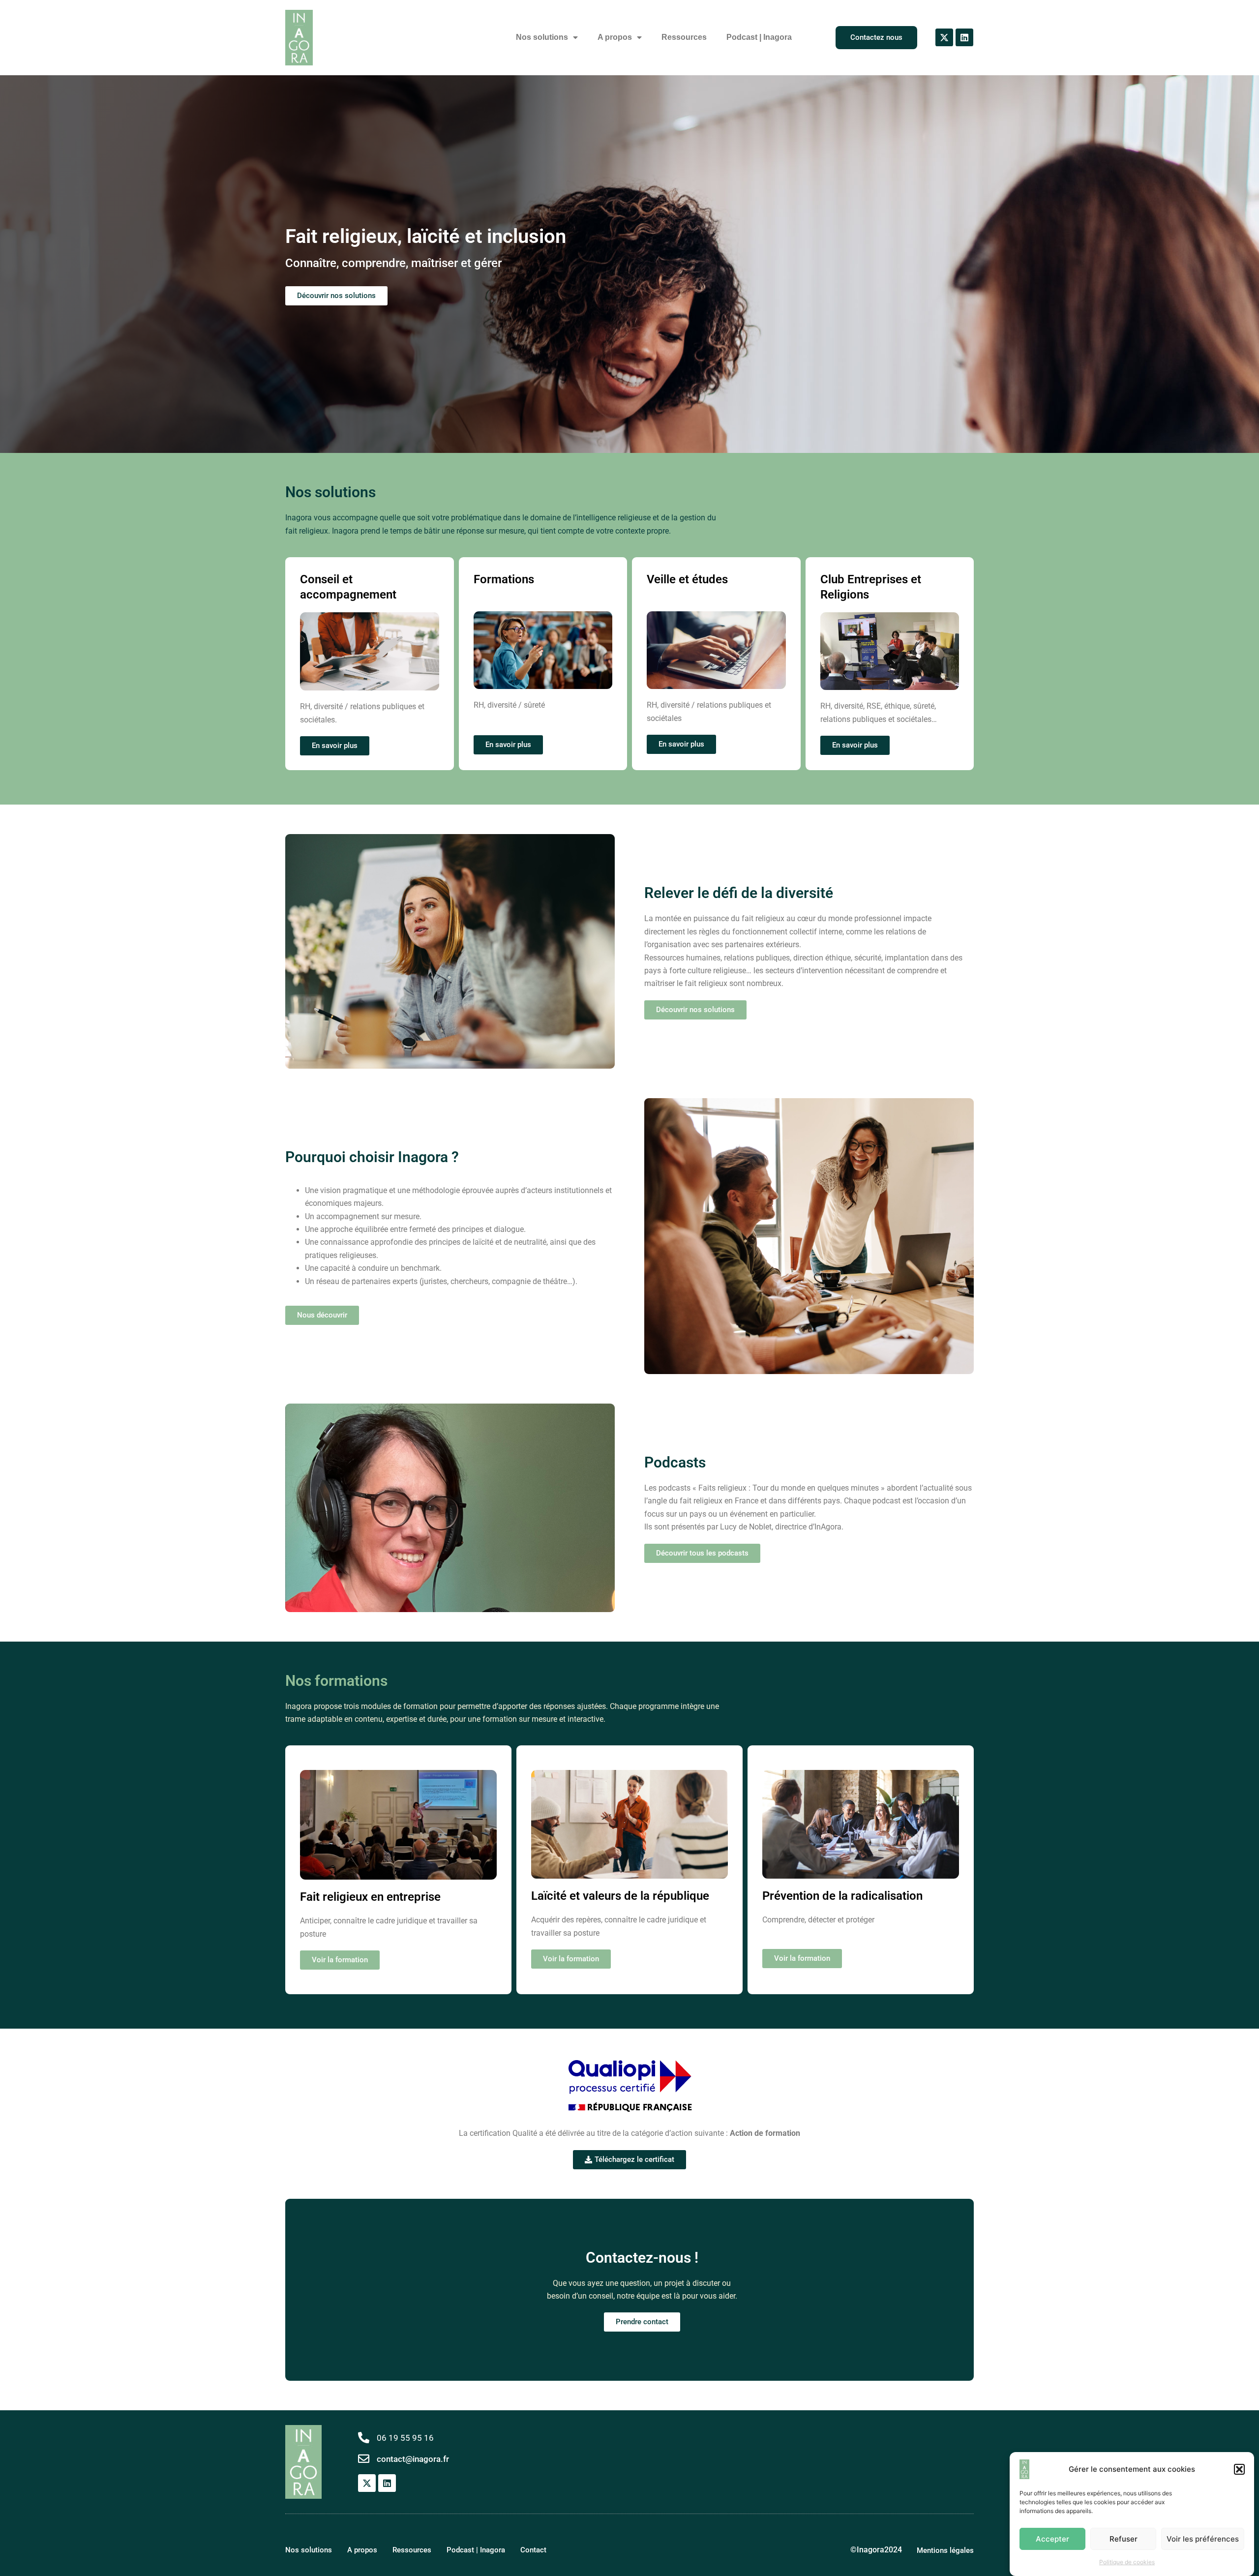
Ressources (684, 37)
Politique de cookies (1127, 2562)
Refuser (1124, 2538)
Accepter (1052, 2538)
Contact (533, 2550)
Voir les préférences (1203, 2538)
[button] (1239, 2469)
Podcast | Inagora (759, 37)
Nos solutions (542, 37)
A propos (615, 37)
